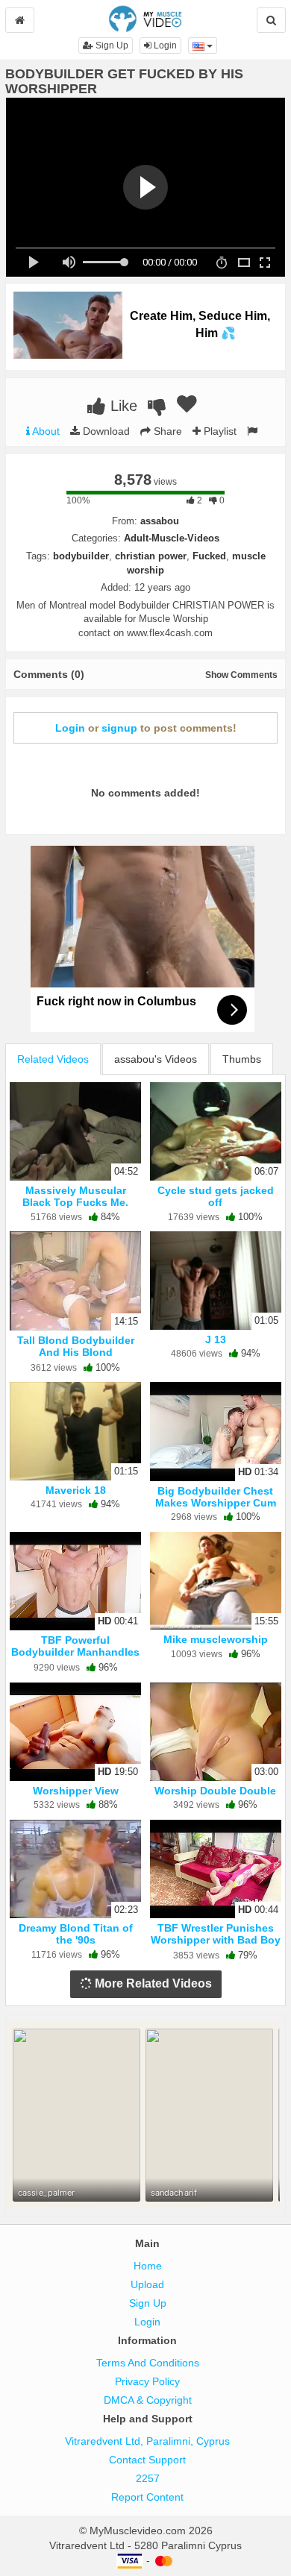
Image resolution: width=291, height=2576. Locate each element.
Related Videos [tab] (53, 1059)
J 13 (216, 1339)
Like (122, 406)
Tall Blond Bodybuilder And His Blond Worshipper (76, 1352)
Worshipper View (76, 1791)
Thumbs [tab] (242, 1059)
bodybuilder (81, 556)
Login (164, 45)
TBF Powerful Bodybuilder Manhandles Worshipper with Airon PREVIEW (75, 1658)
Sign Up (111, 45)
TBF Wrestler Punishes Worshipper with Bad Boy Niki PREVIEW (216, 1940)
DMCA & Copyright (148, 2400)
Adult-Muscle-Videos (172, 538)
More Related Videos (152, 1983)
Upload (147, 2284)
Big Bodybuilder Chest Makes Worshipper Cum (216, 1497)
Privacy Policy (147, 2381)
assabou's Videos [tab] (156, 1059)
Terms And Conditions (148, 2363)
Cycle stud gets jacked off (216, 1196)
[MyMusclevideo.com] (145, 18)
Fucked (209, 556)
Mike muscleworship (216, 1639)
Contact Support (147, 2460)
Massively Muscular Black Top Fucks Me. (75, 1196)
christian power (151, 556)
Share (166, 431)
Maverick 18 (76, 1490)
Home (148, 2266)
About (45, 431)
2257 (148, 2478)
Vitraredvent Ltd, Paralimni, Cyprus (147, 2441)
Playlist (219, 431)
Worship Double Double (215, 1791)
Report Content (147, 2497)
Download (105, 431)
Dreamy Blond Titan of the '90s (76, 1934)
